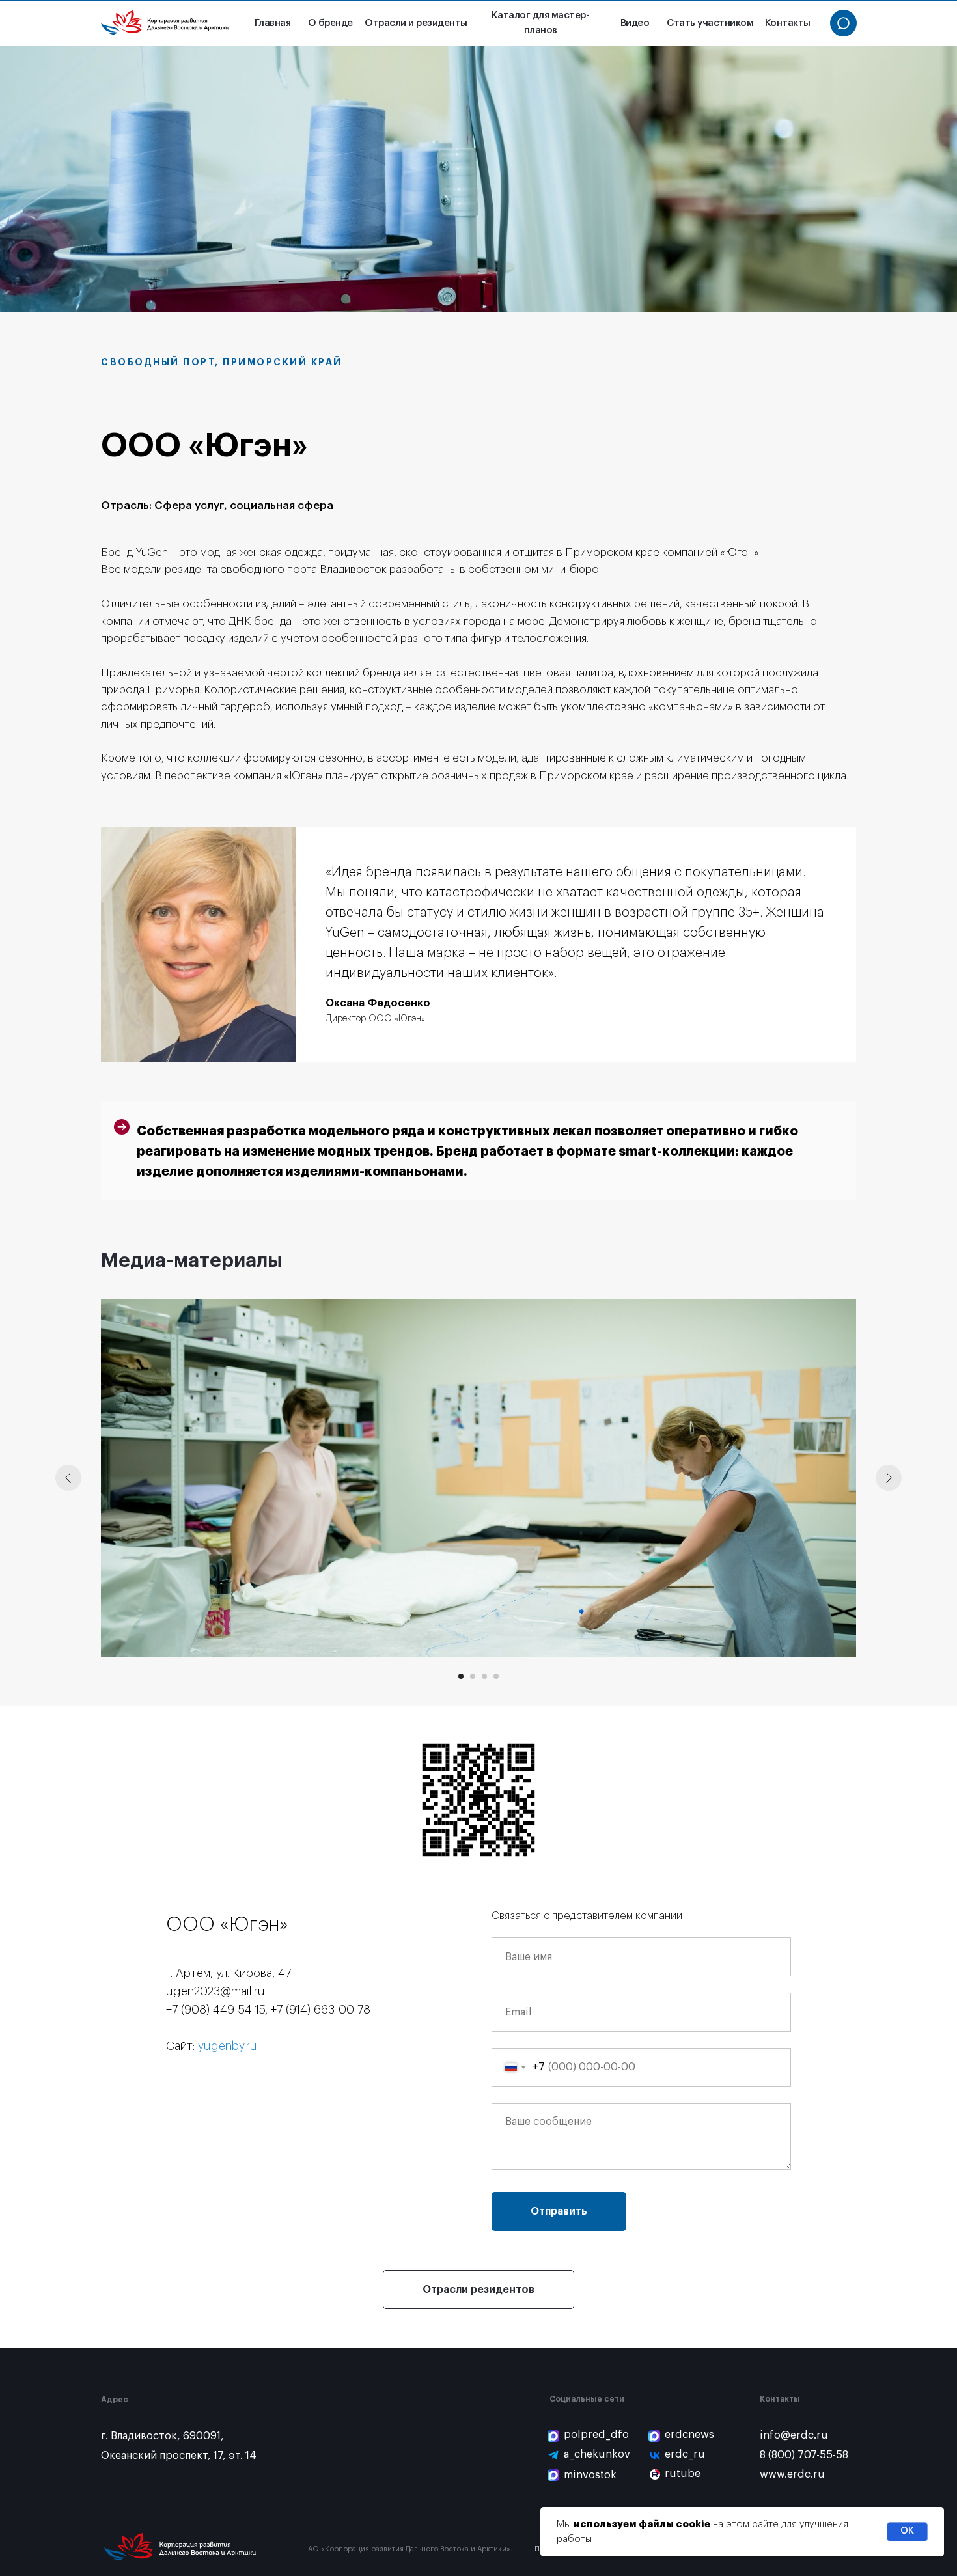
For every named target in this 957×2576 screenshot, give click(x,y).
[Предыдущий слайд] (68, 1478)
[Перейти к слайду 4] (496, 1676)
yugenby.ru (228, 2046)
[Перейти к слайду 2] (473, 1676)
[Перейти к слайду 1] (461, 1676)
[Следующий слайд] (889, 1478)
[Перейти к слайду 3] (484, 1676)
